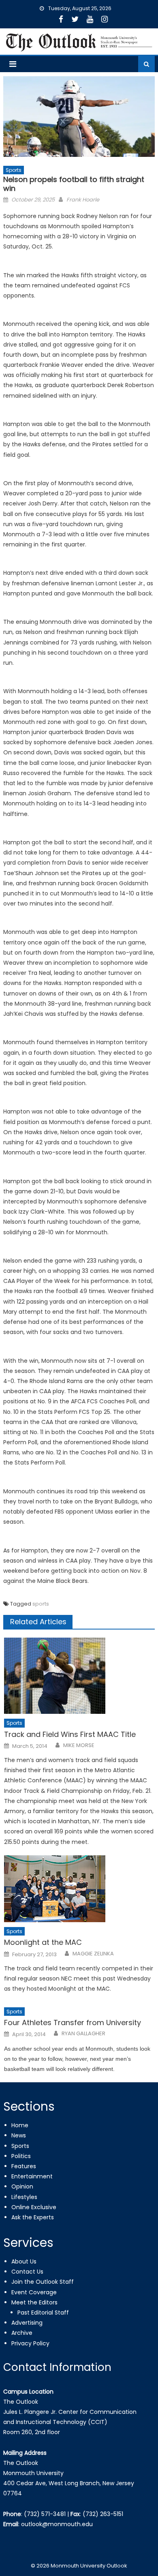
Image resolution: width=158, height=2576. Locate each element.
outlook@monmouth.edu (57, 2524)
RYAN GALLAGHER (83, 2034)
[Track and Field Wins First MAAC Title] (79, 1676)
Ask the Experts (33, 2217)
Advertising (27, 2323)
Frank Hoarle (83, 200)
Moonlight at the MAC (43, 1942)
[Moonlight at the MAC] (79, 1889)
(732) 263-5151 (103, 2514)
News (19, 2135)
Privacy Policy (30, 2343)
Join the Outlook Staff (43, 2282)
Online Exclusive (34, 2207)
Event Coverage (34, 2292)
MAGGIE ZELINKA (93, 1954)
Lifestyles (24, 2197)
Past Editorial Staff (43, 2313)
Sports (14, 170)
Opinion (22, 2186)
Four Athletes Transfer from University (73, 2022)
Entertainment (32, 2176)
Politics (21, 2156)
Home (20, 2125)
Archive (22, 2333)
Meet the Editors (34, 2302)
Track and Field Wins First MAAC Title (70, 1734)
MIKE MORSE (79, 1745)
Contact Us (27, 2272)
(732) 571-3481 (45, 2514)
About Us (24, 2261)
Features (24, 2166)
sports (41, 1604)
